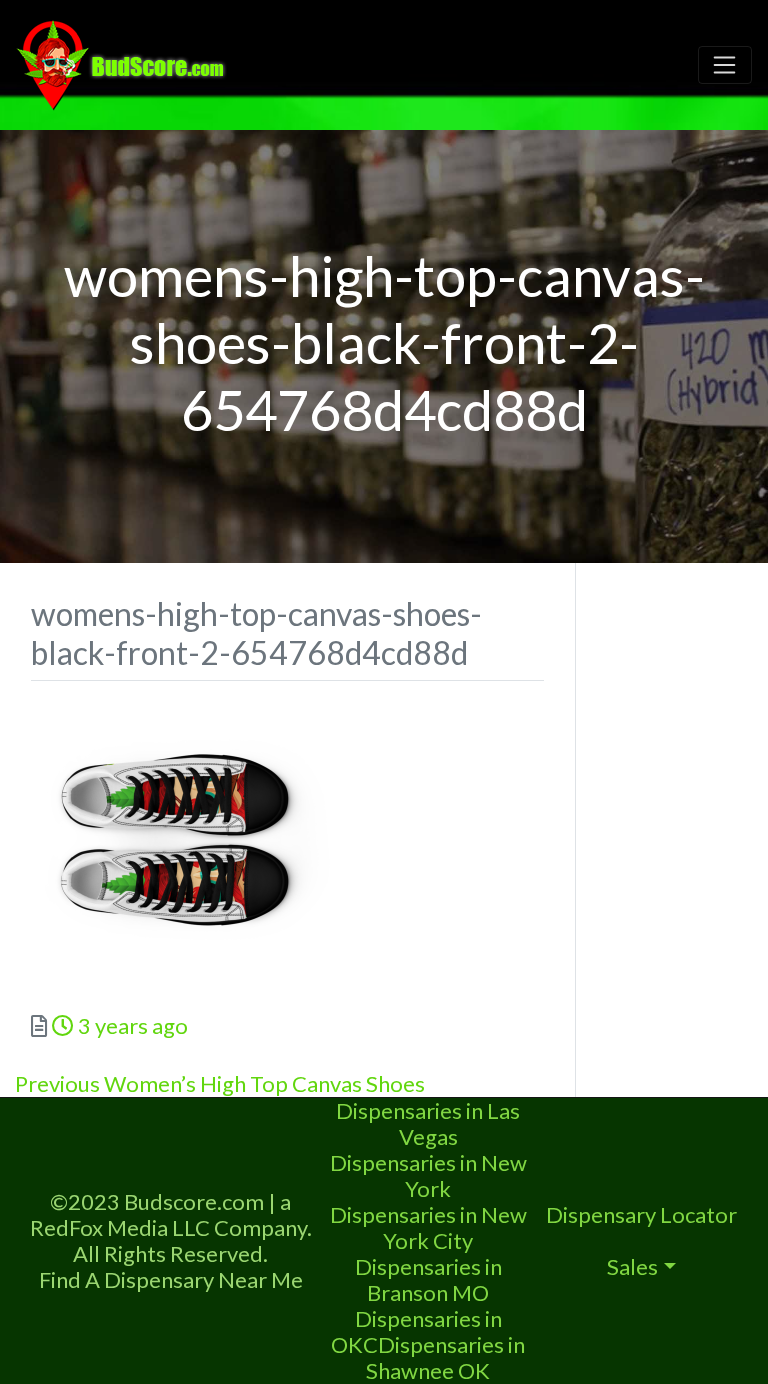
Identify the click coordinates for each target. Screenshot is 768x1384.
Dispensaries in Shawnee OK (445, 1357)
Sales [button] (632, 1266)
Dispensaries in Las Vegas (428, 1123)
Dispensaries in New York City (428, 1227)
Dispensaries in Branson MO (428, 1279)
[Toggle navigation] (725, 65)
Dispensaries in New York (428, 1175)
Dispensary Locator (641, 1214)
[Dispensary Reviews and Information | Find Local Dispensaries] (124, 62)
